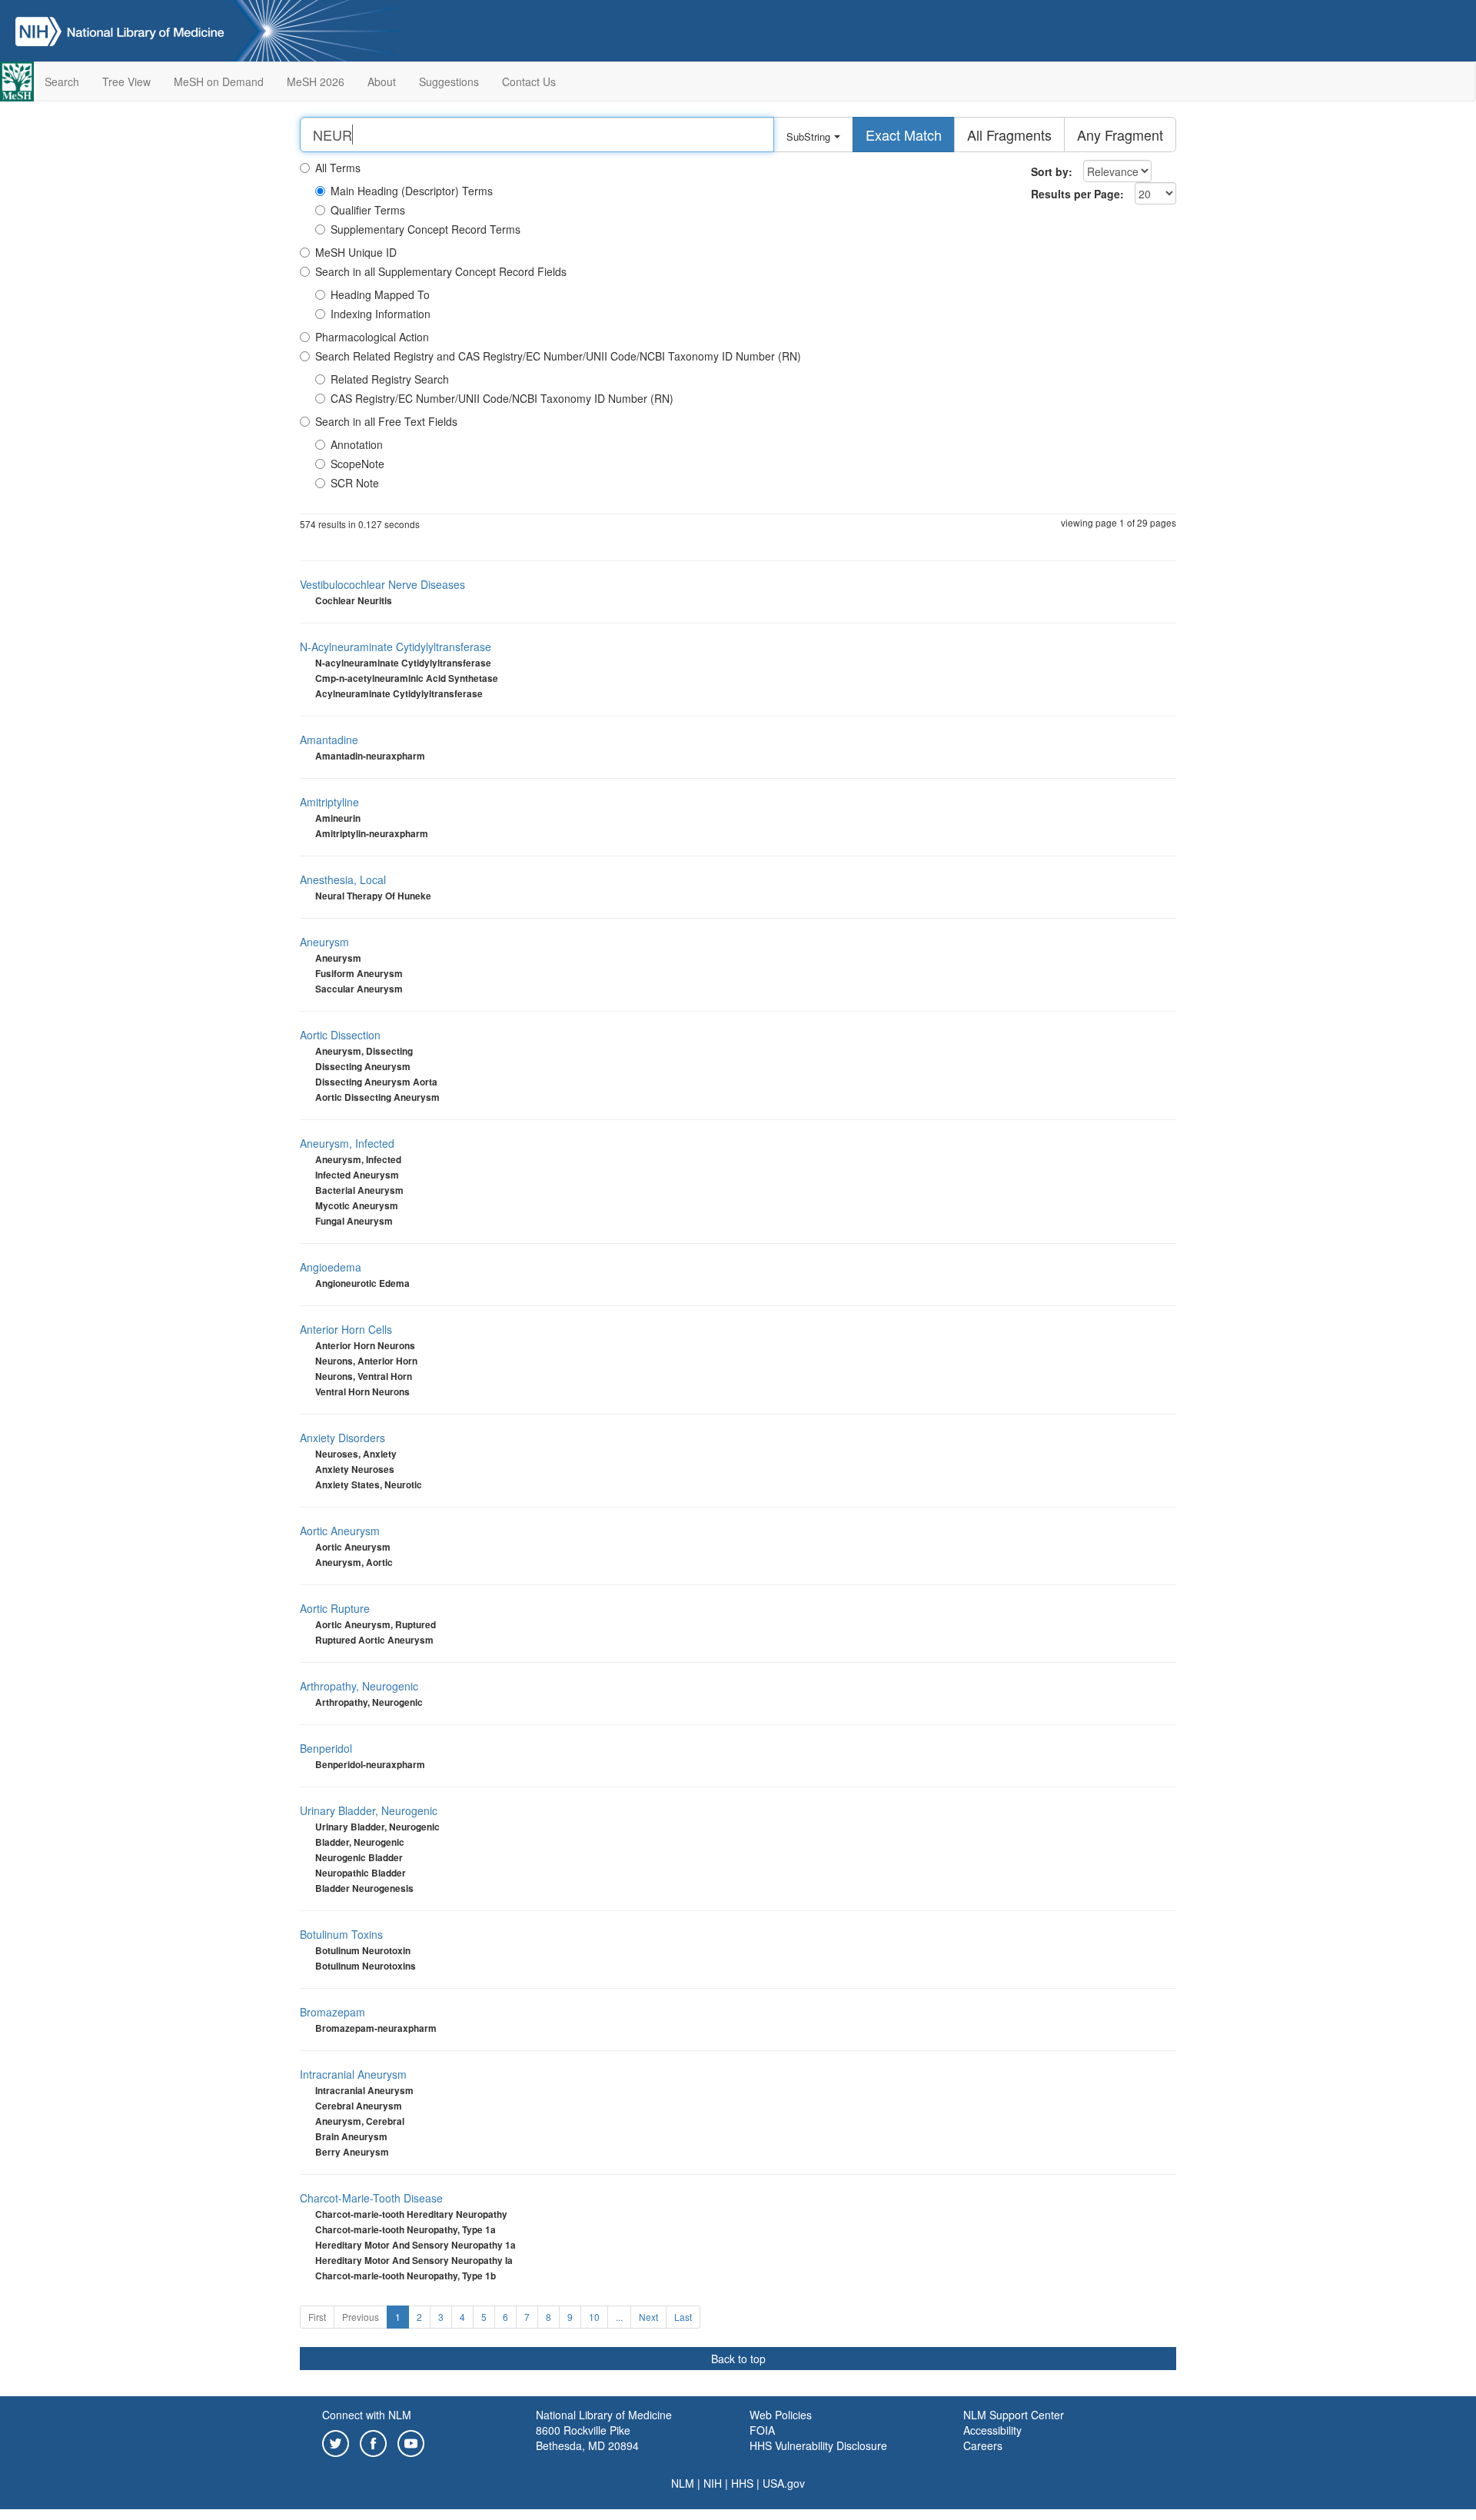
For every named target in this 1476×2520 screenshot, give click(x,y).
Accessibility (992, 2430)
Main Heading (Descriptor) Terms (412, 191)
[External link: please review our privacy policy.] (336, 2442)
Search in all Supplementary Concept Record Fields (441, 271)
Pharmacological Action (372, 337)
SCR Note (355, 483)
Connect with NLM (367, 2415)
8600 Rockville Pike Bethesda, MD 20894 (587, 2438)
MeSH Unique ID (356, 252)
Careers (983, 2445)
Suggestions (449, 81)
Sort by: (1052, 171)
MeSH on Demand (219, 81)
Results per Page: (1077, 194)
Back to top (738, 2359)
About (382, 81)
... (619, 2317)
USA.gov (784, 2483)
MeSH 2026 (316, 81)
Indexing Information (381, 314)
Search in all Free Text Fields (386, 421)
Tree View (126, 81)
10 (594, 2317)
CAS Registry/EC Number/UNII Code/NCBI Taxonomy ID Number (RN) (502, 398)
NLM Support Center (1014, 2415)
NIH (713, 2483)
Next (648, 2317)
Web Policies (781, 2415)
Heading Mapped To (380, 294)
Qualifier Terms (368, 210)
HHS (742, 2483)
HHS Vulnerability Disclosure (818, 2445)
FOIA (762, 2430)
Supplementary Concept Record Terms (426, 229)
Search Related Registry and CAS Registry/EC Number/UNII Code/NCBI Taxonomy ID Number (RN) (558, 356)
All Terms (338, 168)
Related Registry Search (390, 379)
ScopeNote (357, 464)
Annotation (357, 444)
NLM (683, 2483)
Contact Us (529, 81)
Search (62, 81)
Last (683, 2317)
